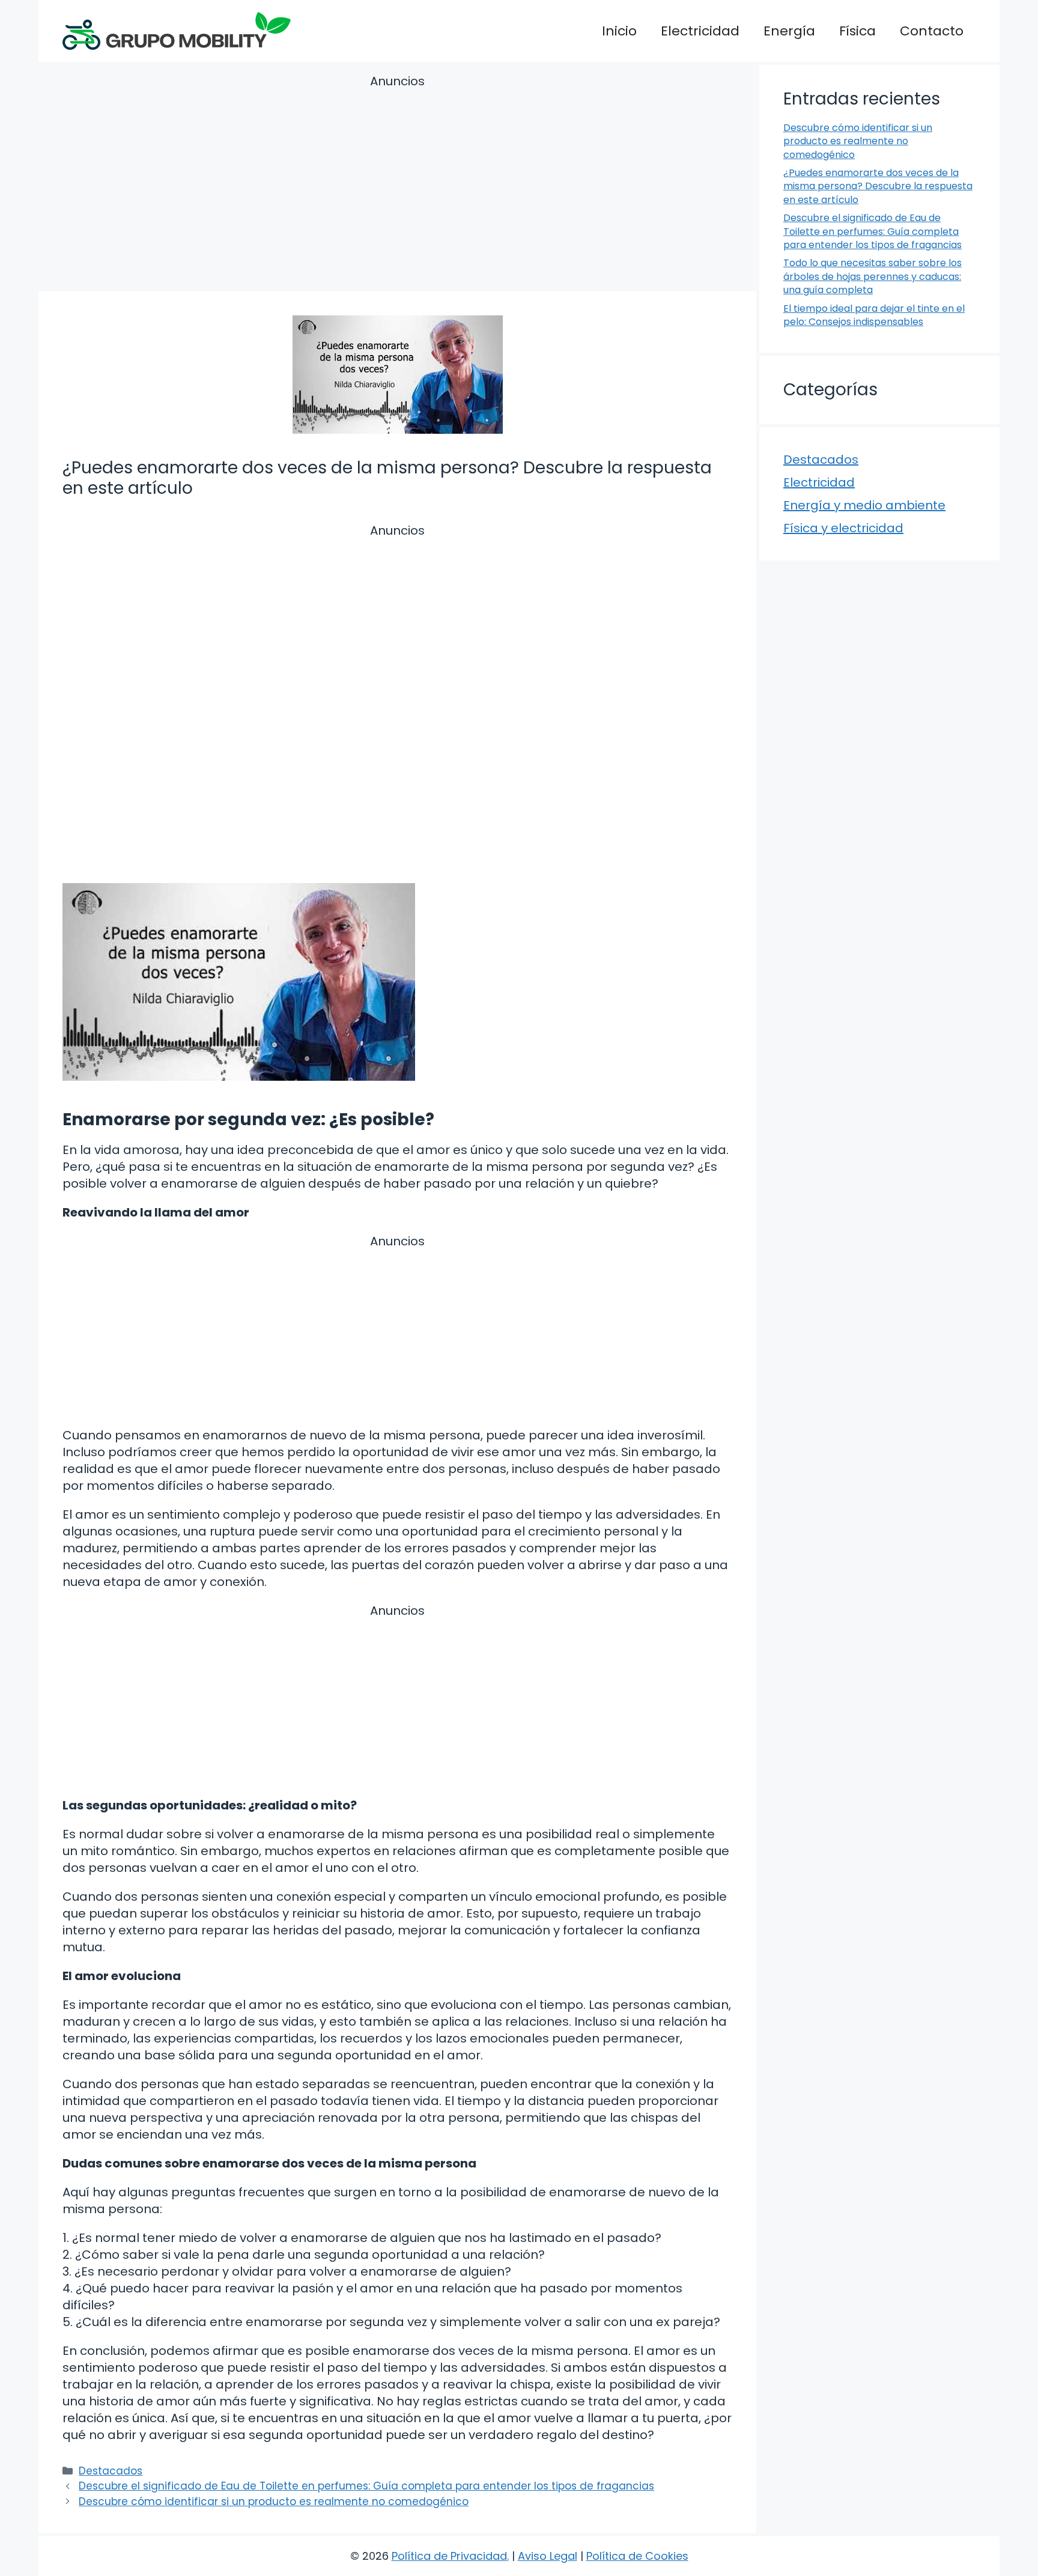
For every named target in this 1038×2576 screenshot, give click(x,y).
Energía (789, 31)
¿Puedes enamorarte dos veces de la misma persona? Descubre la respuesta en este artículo (878, 186)
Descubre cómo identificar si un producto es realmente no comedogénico (274, 2502)
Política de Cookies (637, 2556)
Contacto (932, 31)
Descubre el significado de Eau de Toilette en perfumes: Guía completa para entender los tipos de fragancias (366, 2486)
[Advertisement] (397, 185)
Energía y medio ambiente (864, 505)
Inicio (619, 31)
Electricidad (700, 31)
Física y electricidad (843, 528)
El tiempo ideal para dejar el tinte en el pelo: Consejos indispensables (874, 315)
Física (857, 31)
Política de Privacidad (449, 2556)
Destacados (111, 2471)
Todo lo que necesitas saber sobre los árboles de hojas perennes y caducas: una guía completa (873, 276)
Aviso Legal (548, 2556)
